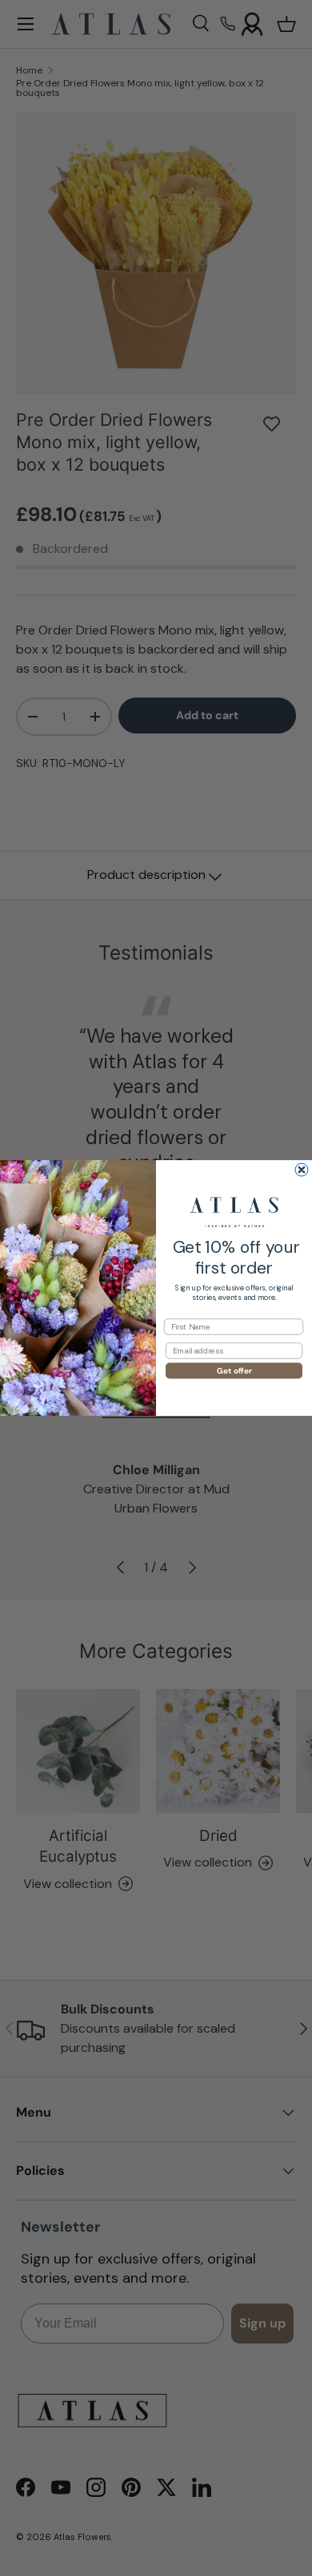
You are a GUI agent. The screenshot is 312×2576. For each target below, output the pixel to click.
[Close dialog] (302, 1170)
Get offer (234, 1371)
